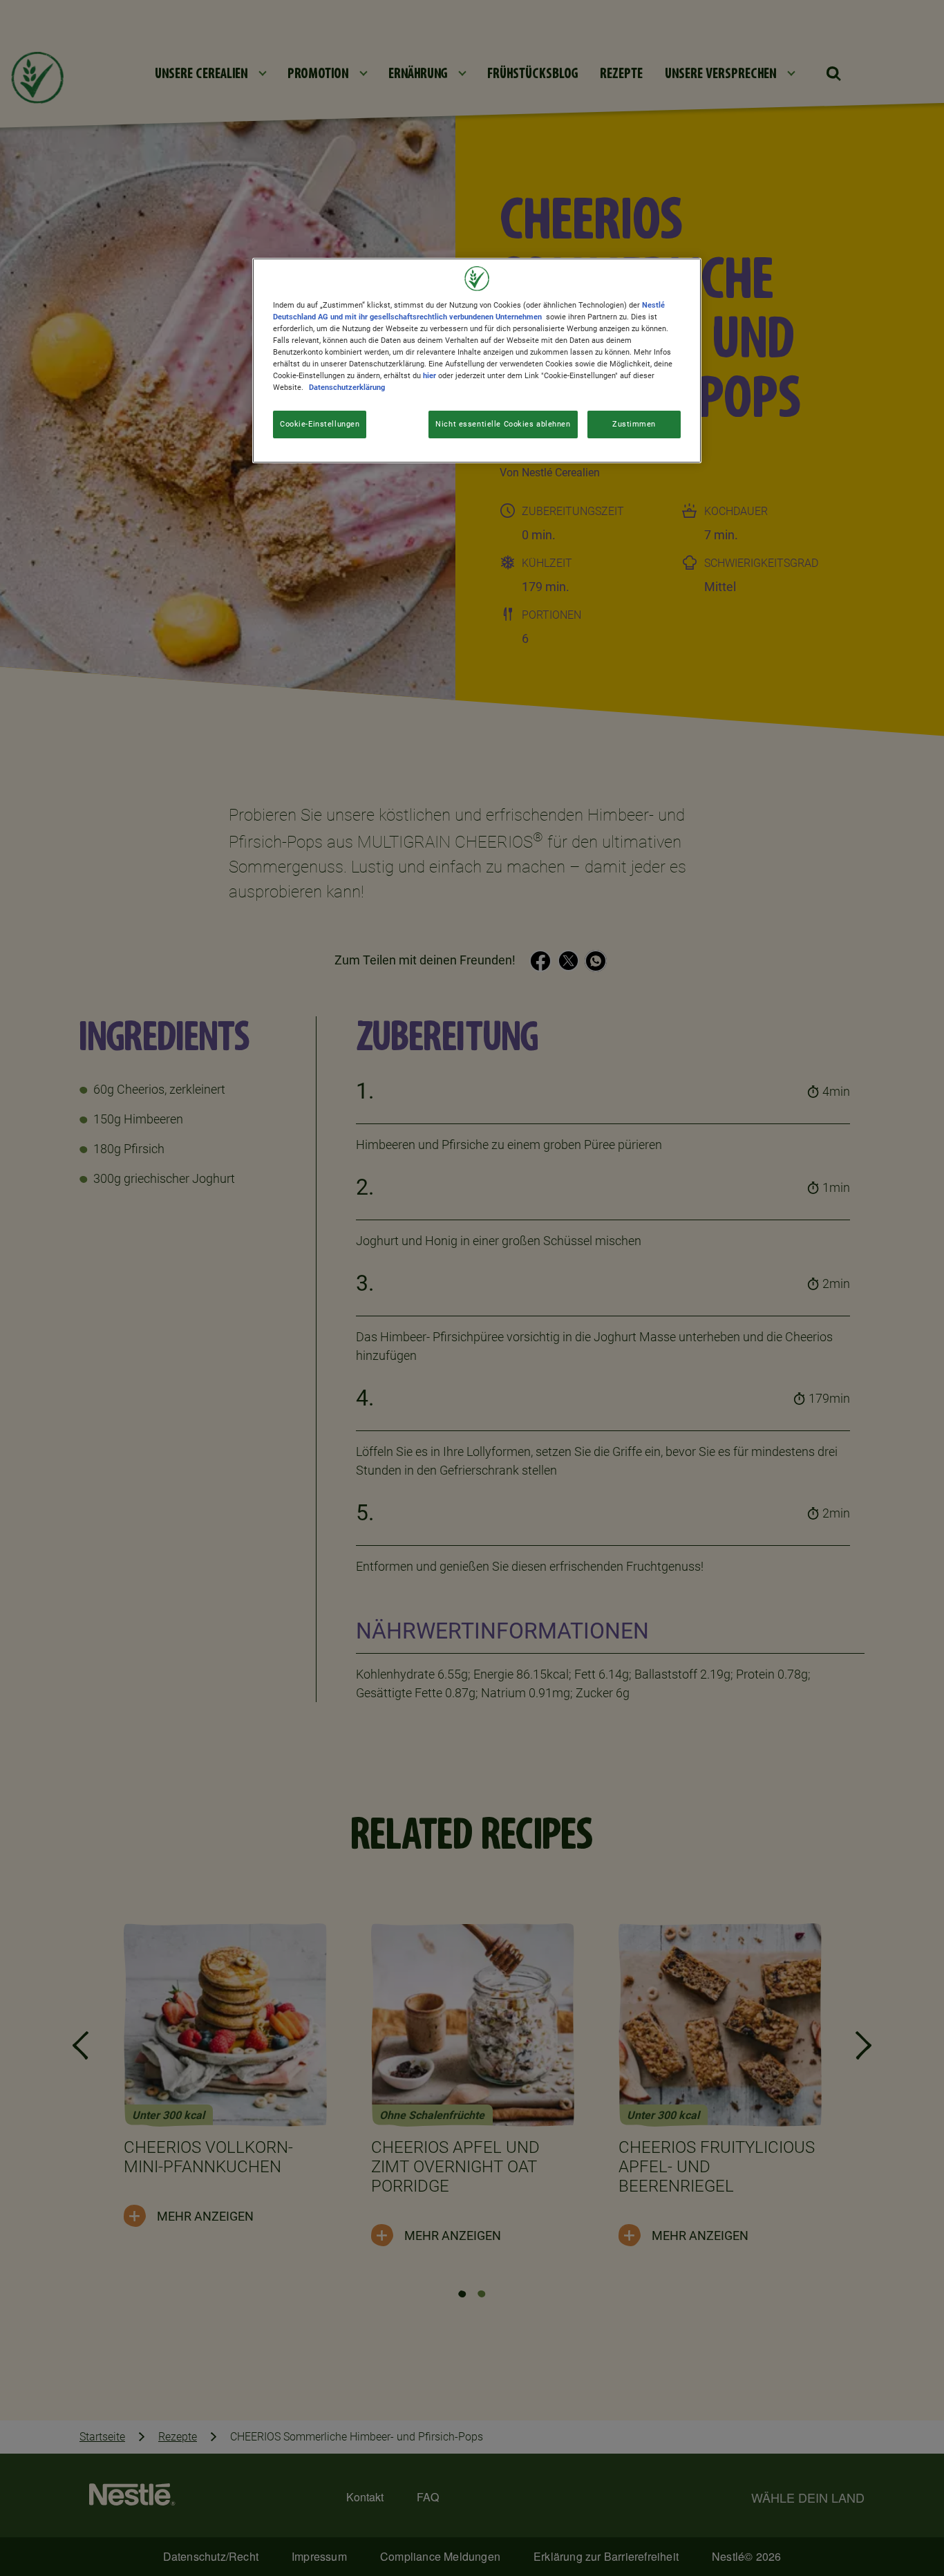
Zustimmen (634, 424)
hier (429, 375)
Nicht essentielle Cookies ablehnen (503, 424)
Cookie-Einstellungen (320, 424)
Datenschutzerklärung (347, 387)
